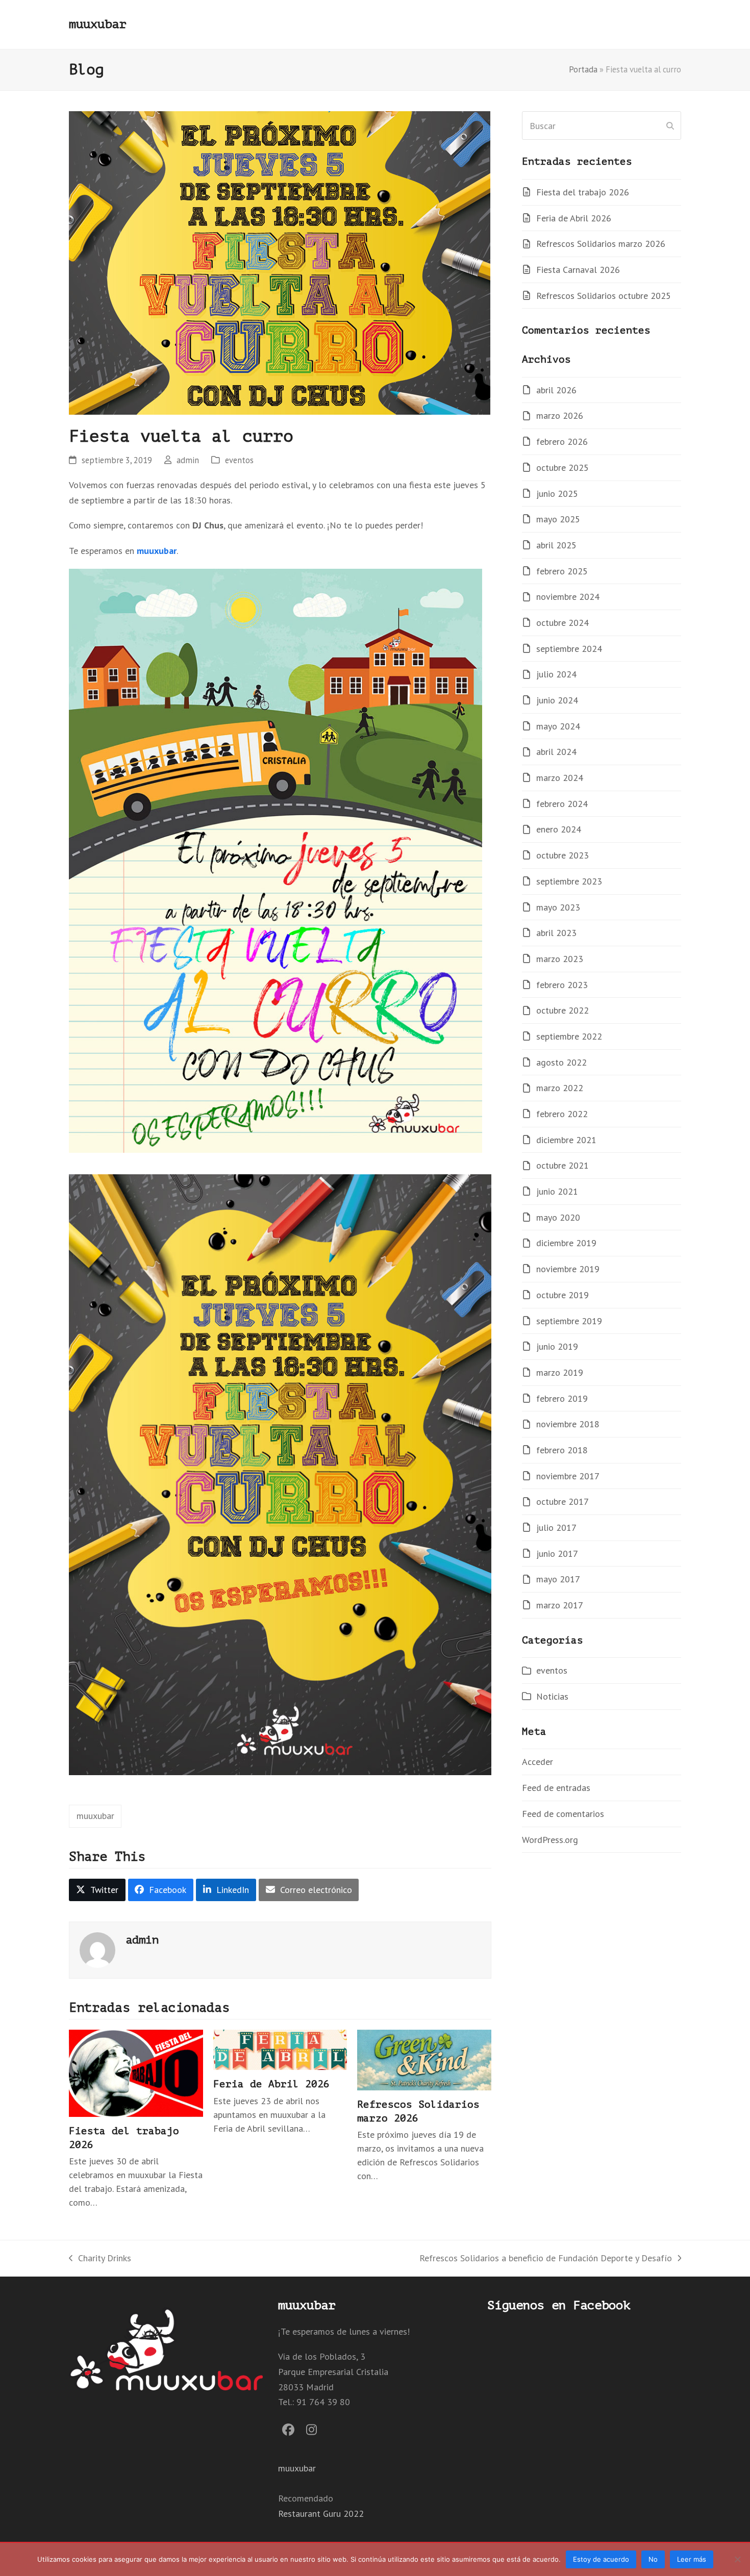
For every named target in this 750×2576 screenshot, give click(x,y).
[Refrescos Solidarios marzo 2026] (424, 2059)
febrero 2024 (562, 804)
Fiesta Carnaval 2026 (578, 270)
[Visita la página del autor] (97, 1949)
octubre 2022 (562, 1010)
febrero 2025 (562, 571)
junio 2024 (557, 700)
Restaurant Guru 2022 (321, 2514)
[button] (97, 1890)
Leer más (692, 2559)
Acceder (537, 1762)
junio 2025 (557, 494)
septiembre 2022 (569, 1036)
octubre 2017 (562, 1501)
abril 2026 (556, 390)
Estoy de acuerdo (601, 2559)
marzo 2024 (560, 778)
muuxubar (97, 24)
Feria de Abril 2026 (271, 2084)
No (653, 2559)
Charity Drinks (100, 2259)
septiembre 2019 (569, 1321)
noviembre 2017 (568, 1476)
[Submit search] (670, 125)
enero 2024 (559, 829)
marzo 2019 (560, 1372)
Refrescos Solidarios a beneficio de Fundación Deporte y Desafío (546, 2259)
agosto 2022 (561, 1062)
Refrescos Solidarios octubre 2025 (604, 296)
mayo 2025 (558, 519)
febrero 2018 (562, 1450)
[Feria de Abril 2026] (280, 2049)
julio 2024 (556, 674)
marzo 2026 (560, 415)
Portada (583, 69)
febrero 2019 (562, 1398)
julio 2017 (556, 1527)
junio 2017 (557, 1554)
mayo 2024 (558, 726)
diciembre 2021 (566, 1140)
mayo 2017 (558, 1579)
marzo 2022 (560, 1088)
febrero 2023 (562, 985)
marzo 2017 (560, 1605)
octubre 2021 (562, 1165)
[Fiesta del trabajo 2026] (136, 2072)
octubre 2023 (562, 855)
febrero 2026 (562, 441)
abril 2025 (556, 545)
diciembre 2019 (566, 1243)
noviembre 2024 (568, 597)
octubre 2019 (562, 1295)
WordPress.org (550, 1840)
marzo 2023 (560, 959)
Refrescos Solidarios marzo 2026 (601, 244)
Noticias (552, 1696)
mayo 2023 (558, 907)
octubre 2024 (562, 623)
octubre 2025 (562, 468)
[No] (737, 2559)
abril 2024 (556, 752)
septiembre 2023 (569, 881)
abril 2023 (556, 933)
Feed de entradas (556, 1788)
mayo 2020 (558, 1217)
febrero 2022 (562, 1114)
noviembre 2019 (568, 1269)
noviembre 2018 (568, 1424)
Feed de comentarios (563, 1814)
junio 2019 (557, 1346)
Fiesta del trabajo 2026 (583, 192)
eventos (239, 460)
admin (188, 460)
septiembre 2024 (569, 649)
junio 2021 (557, 1191)
